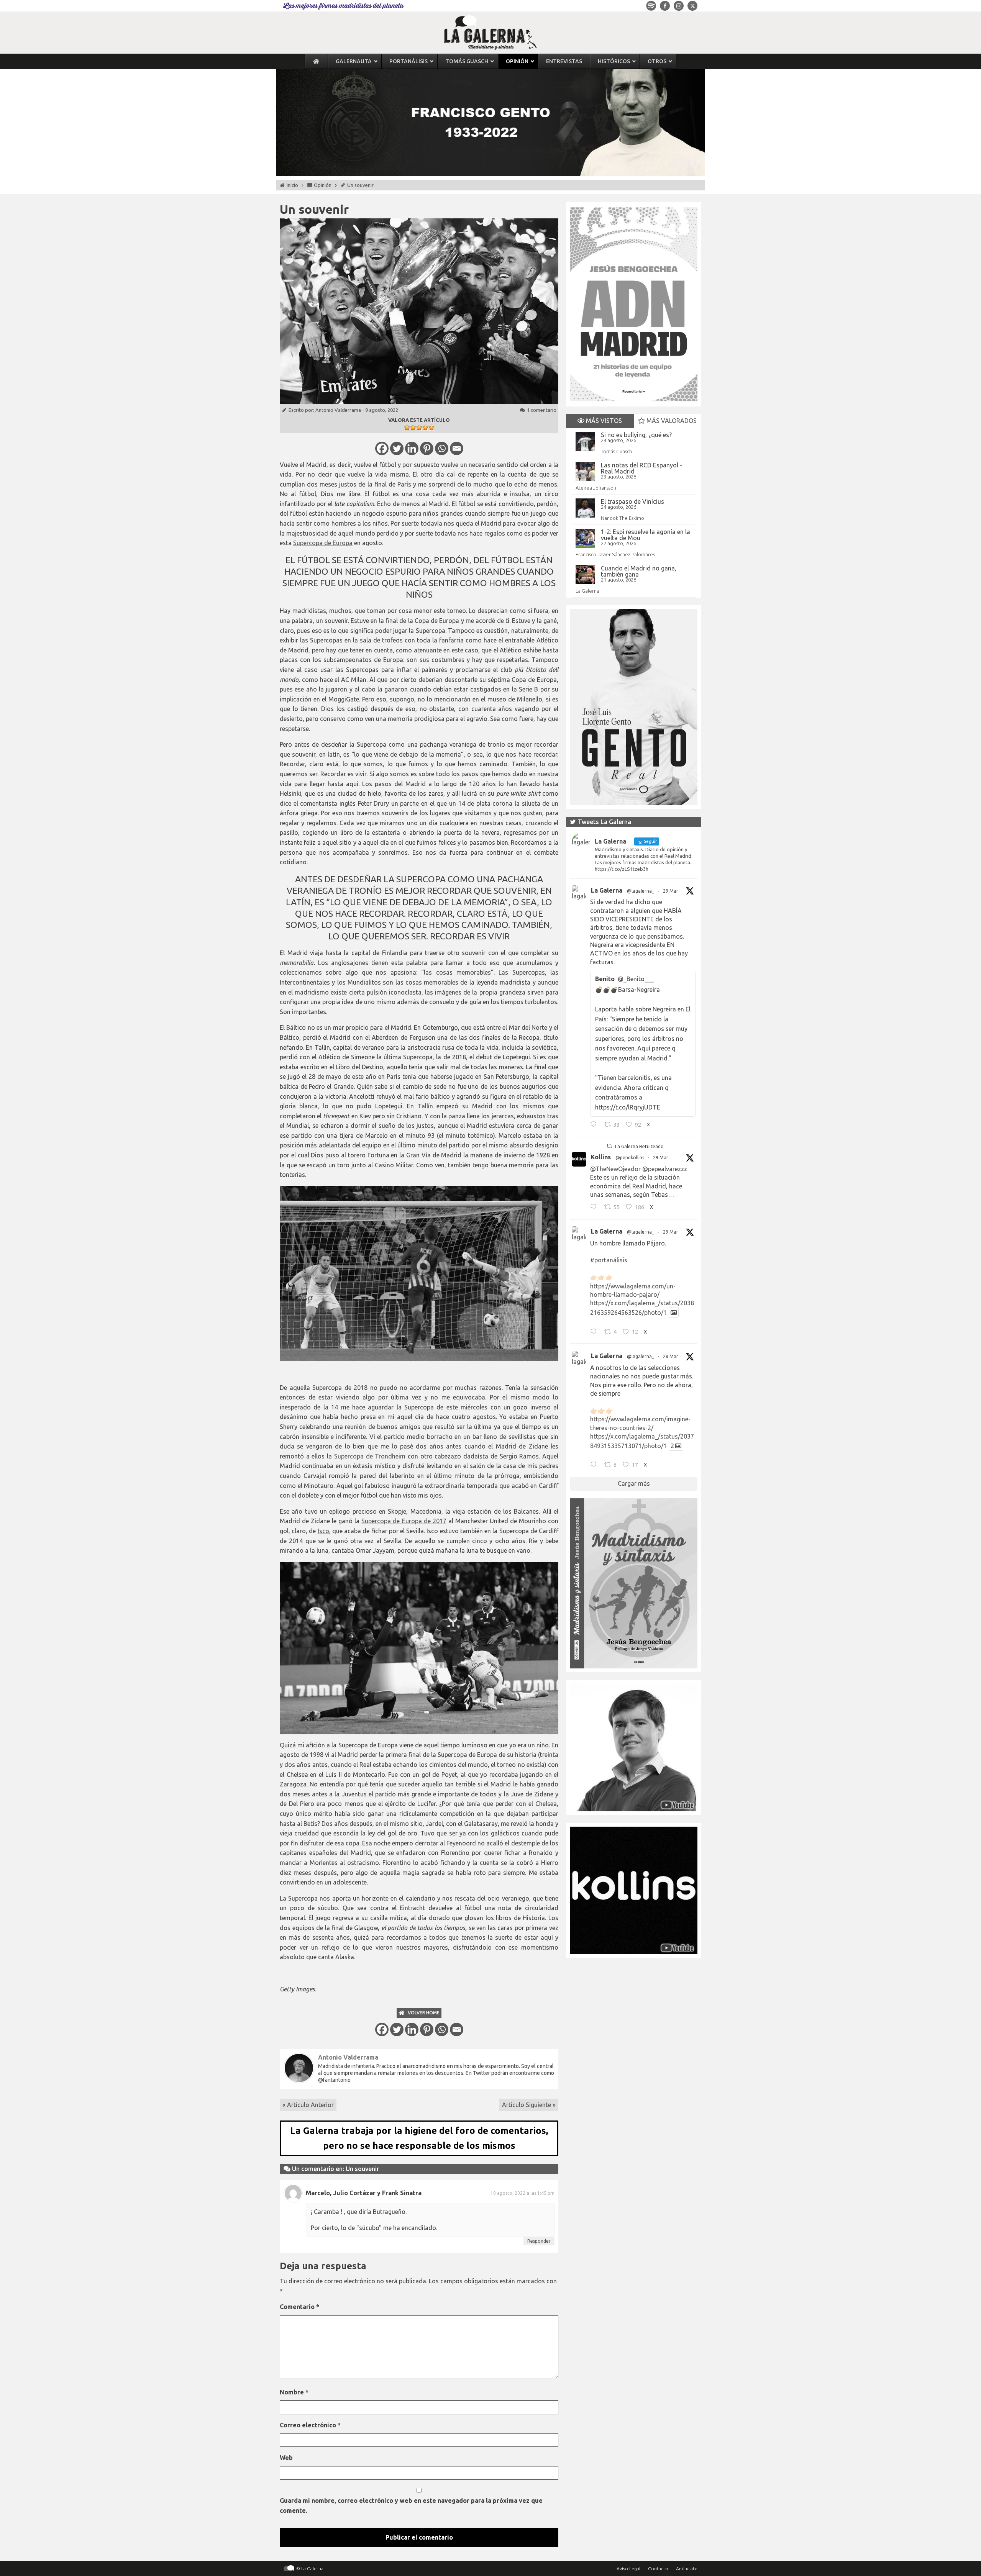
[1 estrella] (407, 428)
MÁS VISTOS (603, 421)
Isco (323, 1531)
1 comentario (542, 410)
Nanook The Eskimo (623, 518)
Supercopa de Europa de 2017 (404, 1521)
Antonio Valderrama (338, 410)
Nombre (294, 2392)
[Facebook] (382, 448)
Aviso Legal (628, 2569)
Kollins (601, 1157)
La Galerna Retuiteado (639, 1146)
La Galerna (587, 591)
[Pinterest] (427, 448)
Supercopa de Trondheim (370, 1456)
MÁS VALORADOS (671, 421)
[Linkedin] (412, 448)
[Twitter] (397, 448)
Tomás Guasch (616, 451)
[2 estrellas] (413, 428)
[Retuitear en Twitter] (609, 1146)
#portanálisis (609, 1260)
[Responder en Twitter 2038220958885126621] (595, 1126)
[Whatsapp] (442, 448)
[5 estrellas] (431, 428)
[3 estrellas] (419, 428)
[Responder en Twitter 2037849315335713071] (595, 1466)
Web (286, 2458)
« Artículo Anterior (308, 2105)
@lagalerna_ (641, 891)
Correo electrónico (310, 2425)
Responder (539, 2241)
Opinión (323, 185)
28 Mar (671, 1356)
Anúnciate (687, 2569)
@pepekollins (630, 1158)
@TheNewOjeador (615, 1169)
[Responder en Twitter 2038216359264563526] (595, 1332)
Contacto (658, 2569)
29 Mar (671, 891)
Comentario (299, 2307)
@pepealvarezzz (665, 1169)
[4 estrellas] (425, 428)
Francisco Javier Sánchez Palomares (615, 554)
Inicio (292, 185)
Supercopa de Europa (323, 543)
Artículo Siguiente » (529, 2105)
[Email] (457, 448)
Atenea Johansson (596, 488)
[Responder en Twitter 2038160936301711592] (595, 1208)
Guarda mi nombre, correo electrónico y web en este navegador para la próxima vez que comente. (411, 2506)
